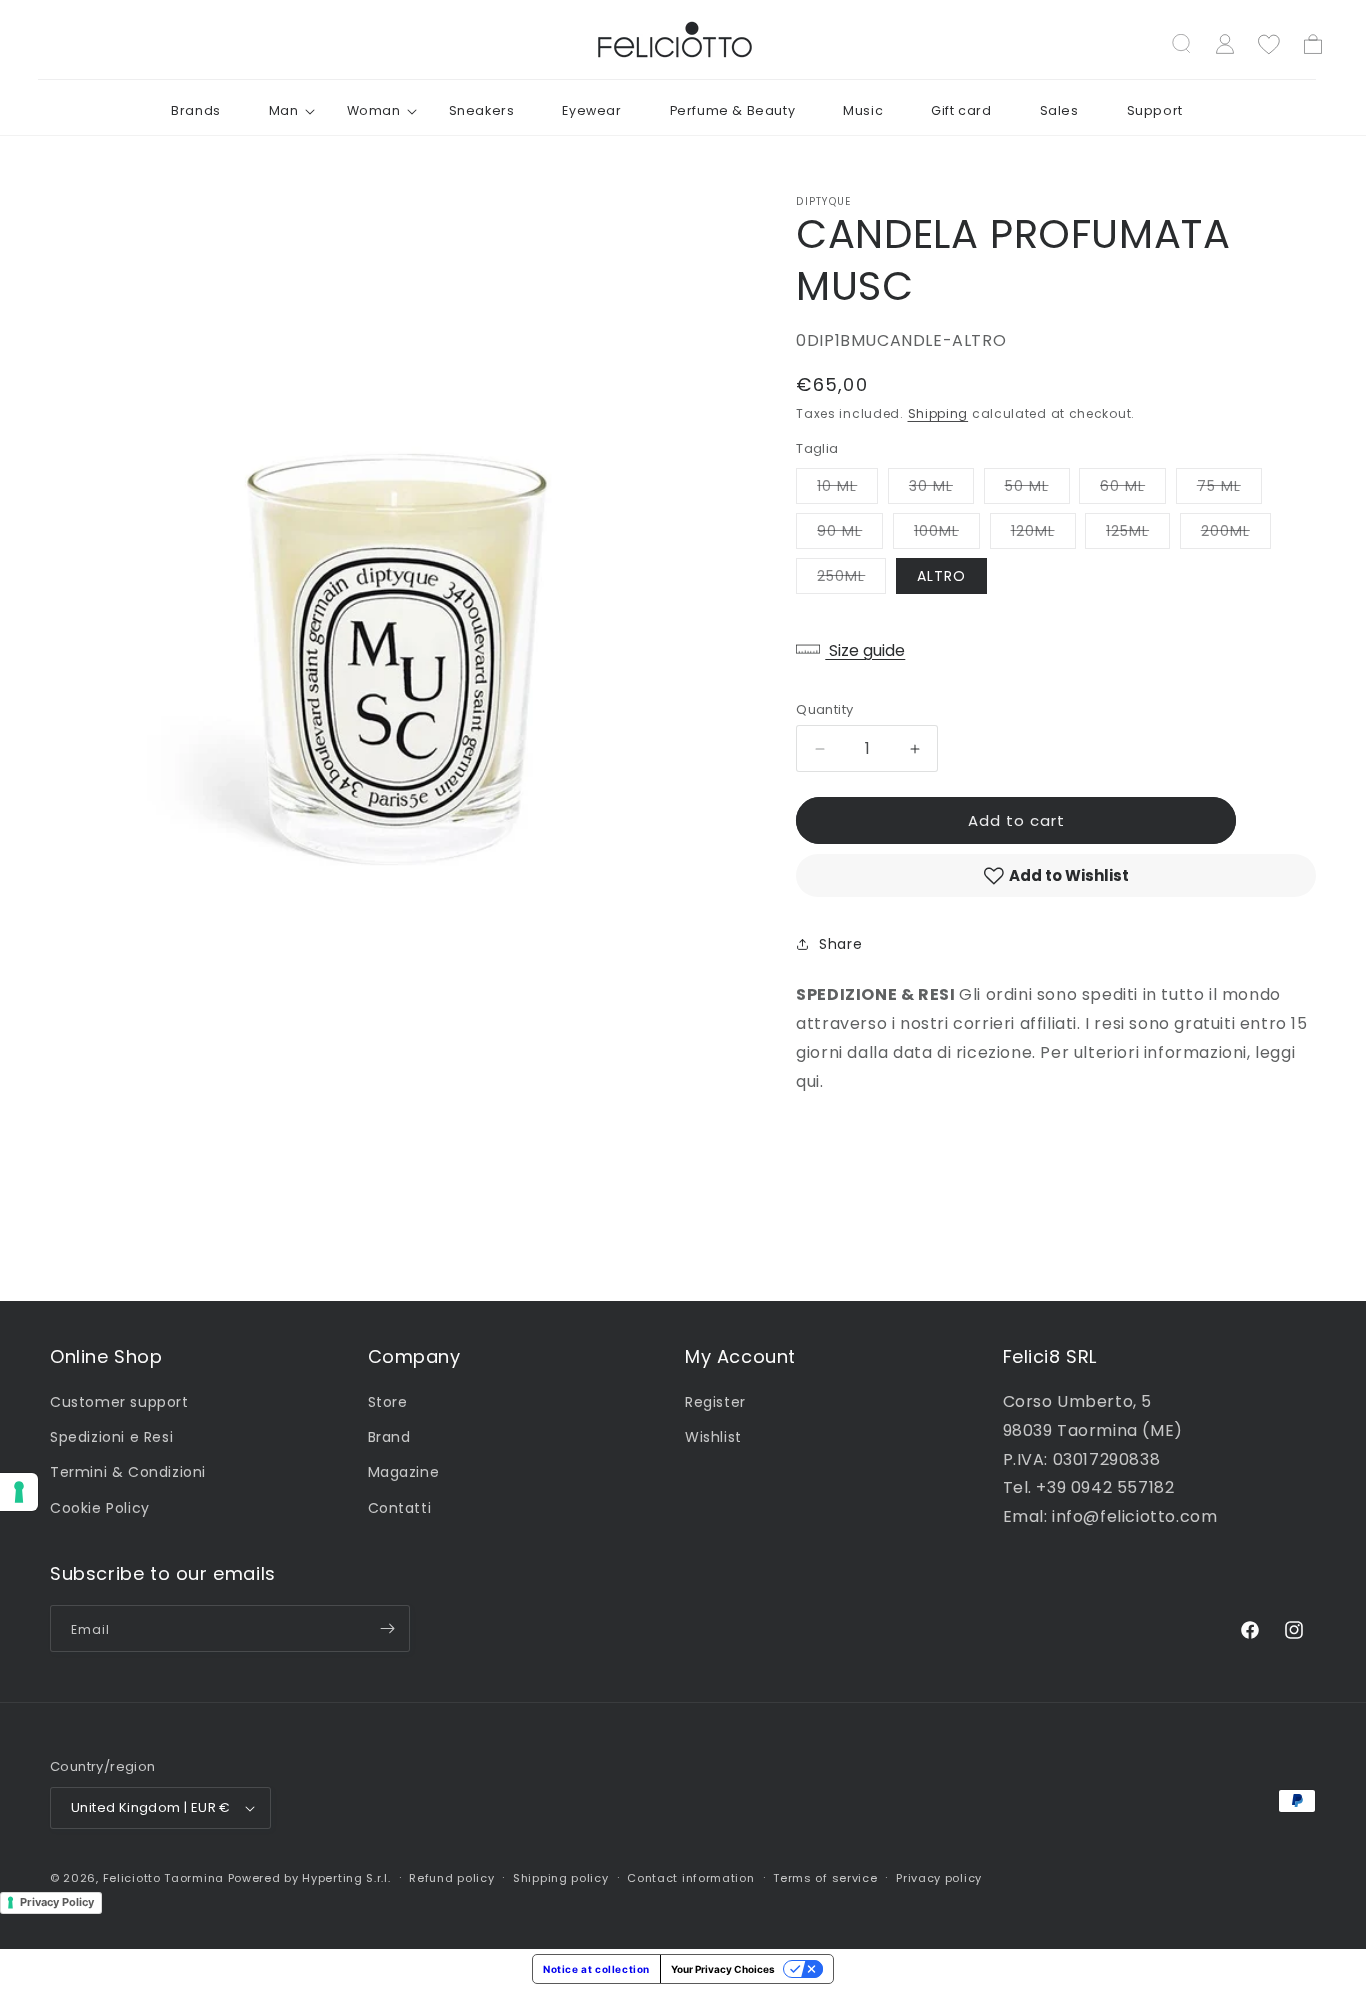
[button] (284, 111)
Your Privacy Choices (723, 1969)
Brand (389, 1437)
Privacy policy (939, 1878)
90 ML (850, 534)
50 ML (1037, 489)
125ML (1138, 534)
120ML (1043, 534)
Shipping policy (561, 1878)
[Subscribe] (387, 1628)
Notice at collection (596, 1969)
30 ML (941, 489)
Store (388, 1402)
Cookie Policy (100, 1508)
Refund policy (451, 1878)
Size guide (865, 650)
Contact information (690, 1878)
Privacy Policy (57, 1902)
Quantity (824, 709)
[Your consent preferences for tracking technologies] (19, 1492)
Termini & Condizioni (128, 1472)
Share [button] (840, 944)
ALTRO (941, 576)
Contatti (400, 1508)
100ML (947, 534)
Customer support (119, 1402)
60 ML (1133, 489)
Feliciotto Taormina (163, 1878)
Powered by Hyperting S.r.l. (309, 1878)
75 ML (1229, 489)
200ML (1236, 534)
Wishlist (713, 1437)
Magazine (404, 1472)
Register (715, 1402)
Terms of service (825, 1878)
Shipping (938, 413)
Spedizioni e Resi (111, 1437)
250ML (851, 579)
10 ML (847, 489)
